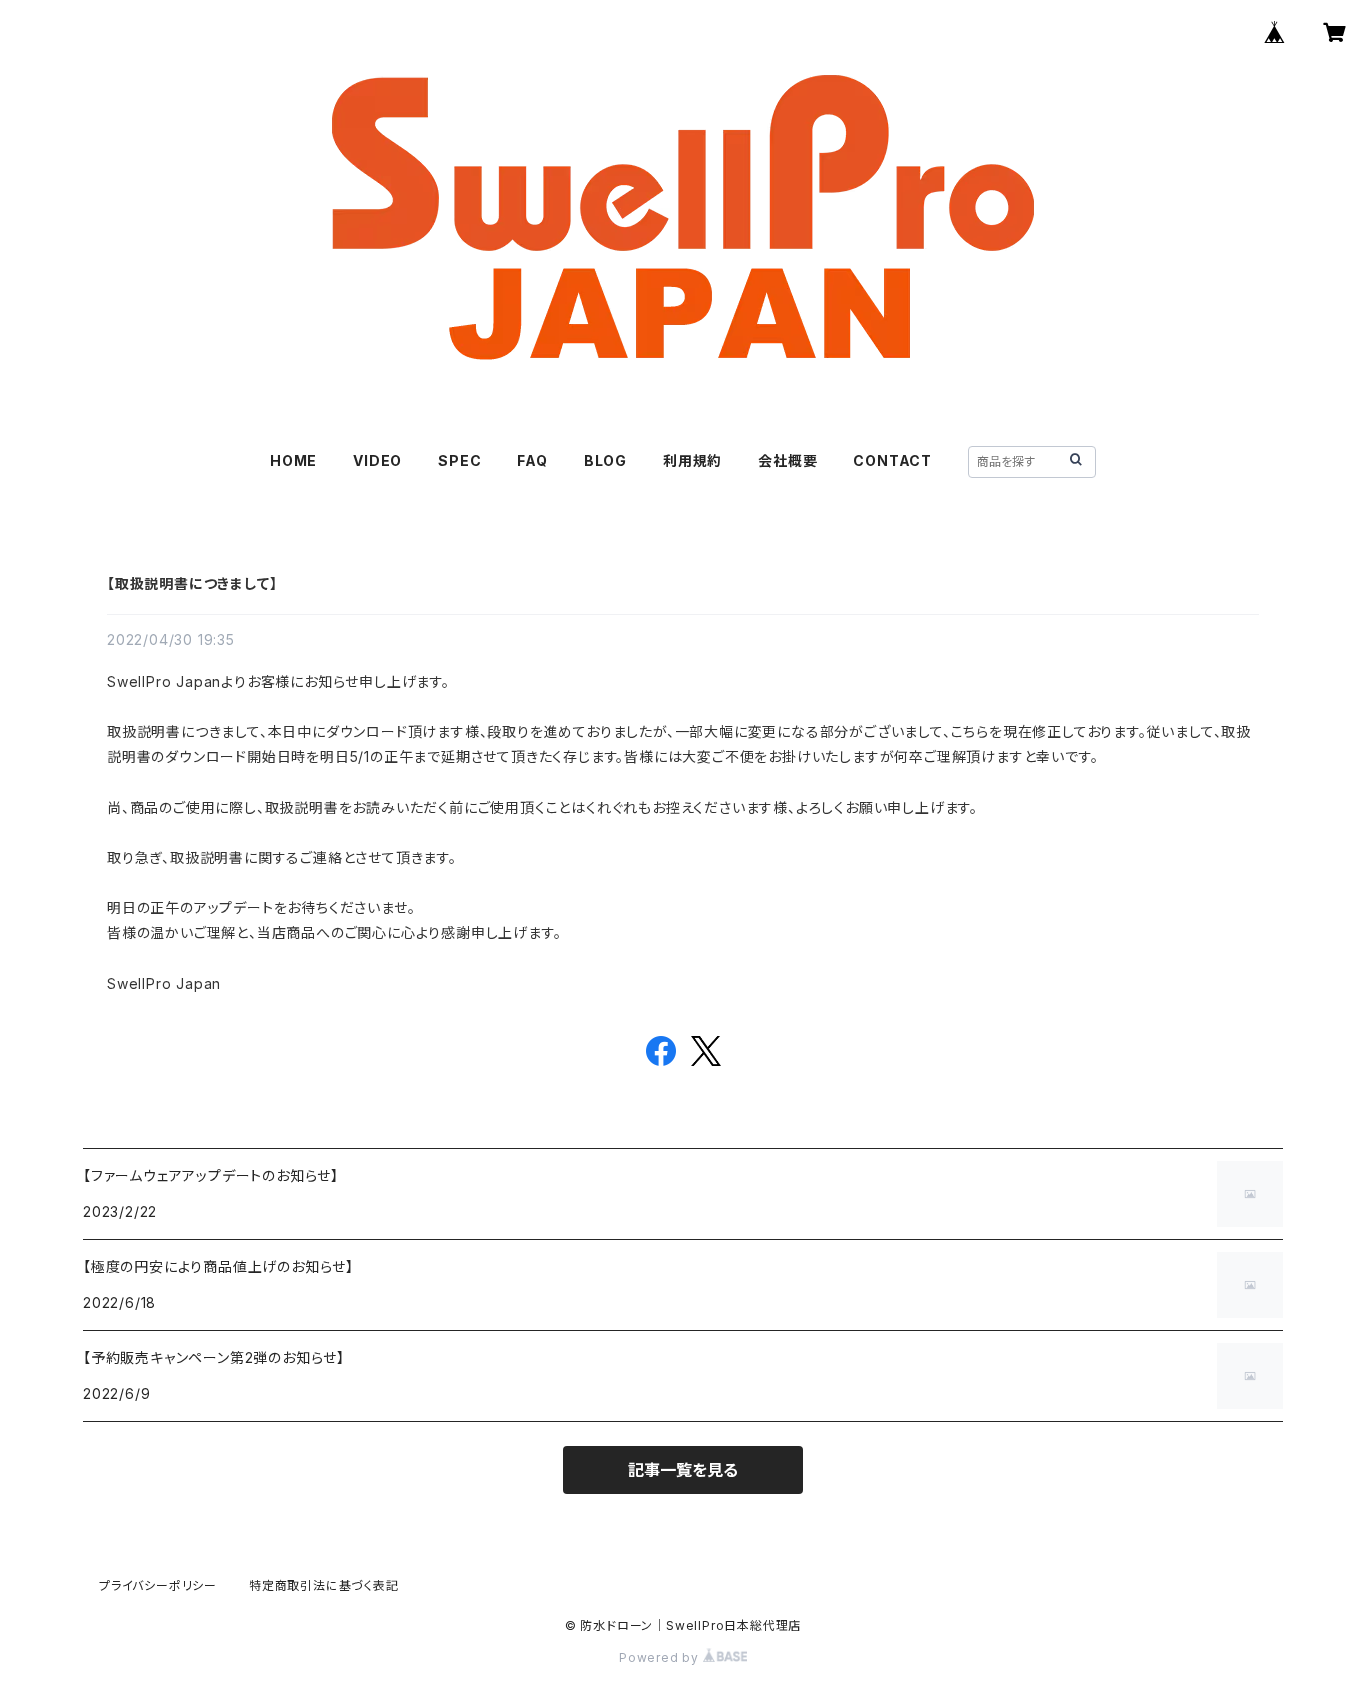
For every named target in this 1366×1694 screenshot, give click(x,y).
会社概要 (787, 460)
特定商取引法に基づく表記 (324, 1585)
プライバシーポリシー (158, 1585)
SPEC (459, 460)
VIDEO (377, 460)
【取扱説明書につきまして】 (192, 583)
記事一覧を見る (683, 1470)
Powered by (661, 1657)
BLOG (605, 460)
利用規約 (692, 460)
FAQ (532, 460)
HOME (293, 460)
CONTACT (892, 460)
